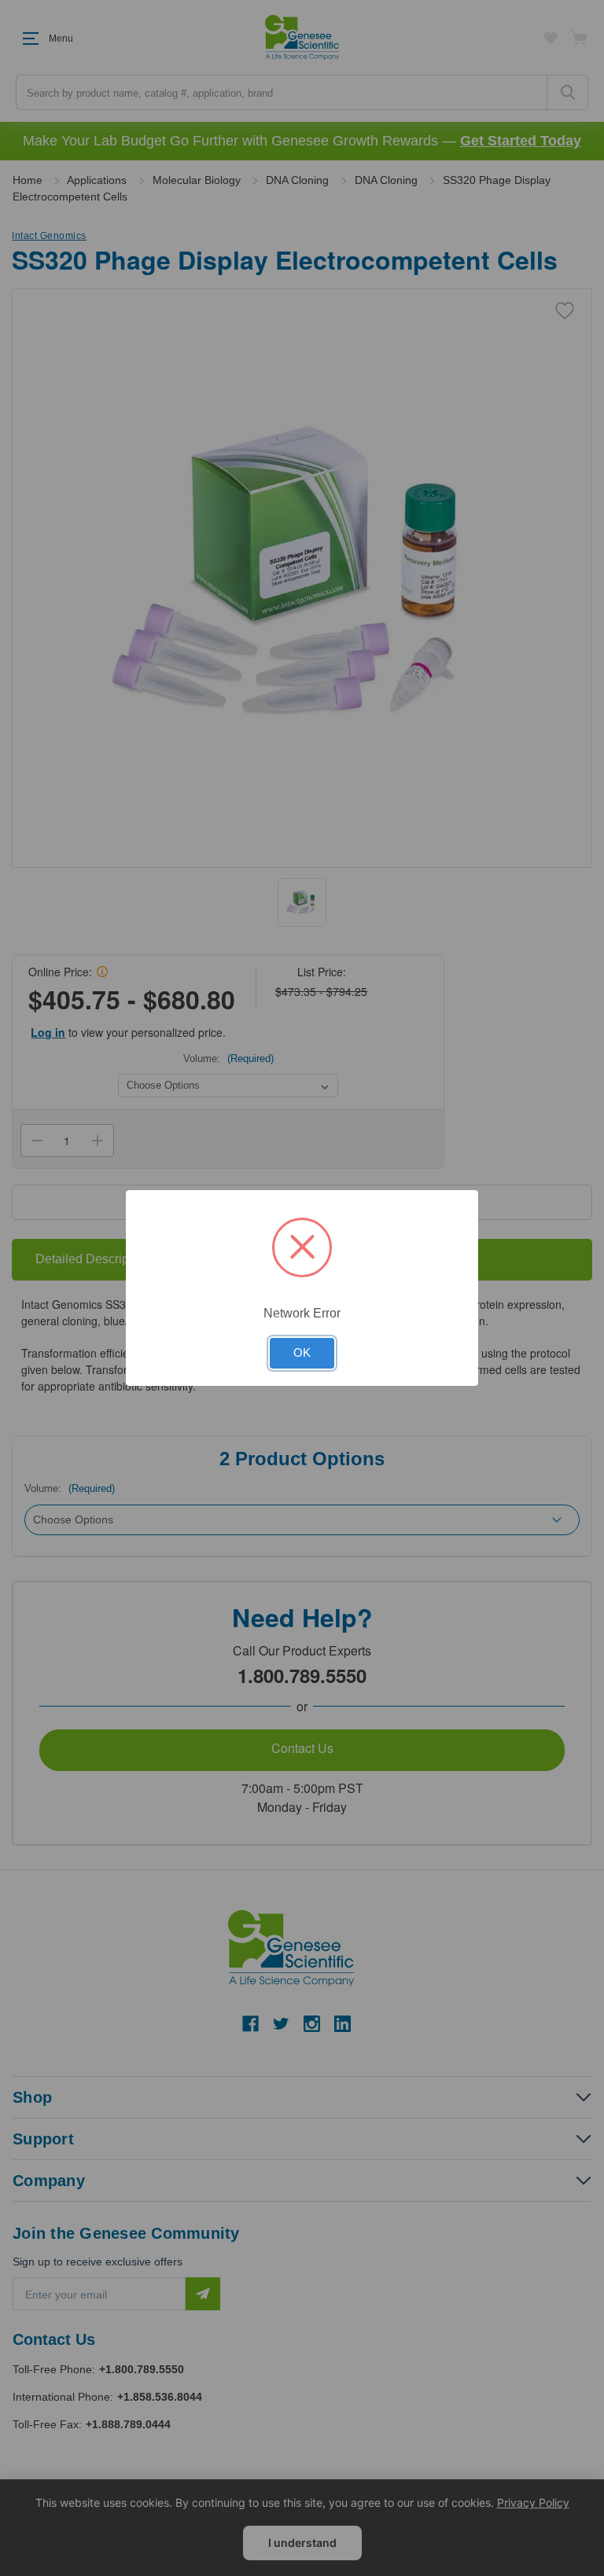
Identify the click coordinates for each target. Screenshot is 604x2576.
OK (302, 1353)
